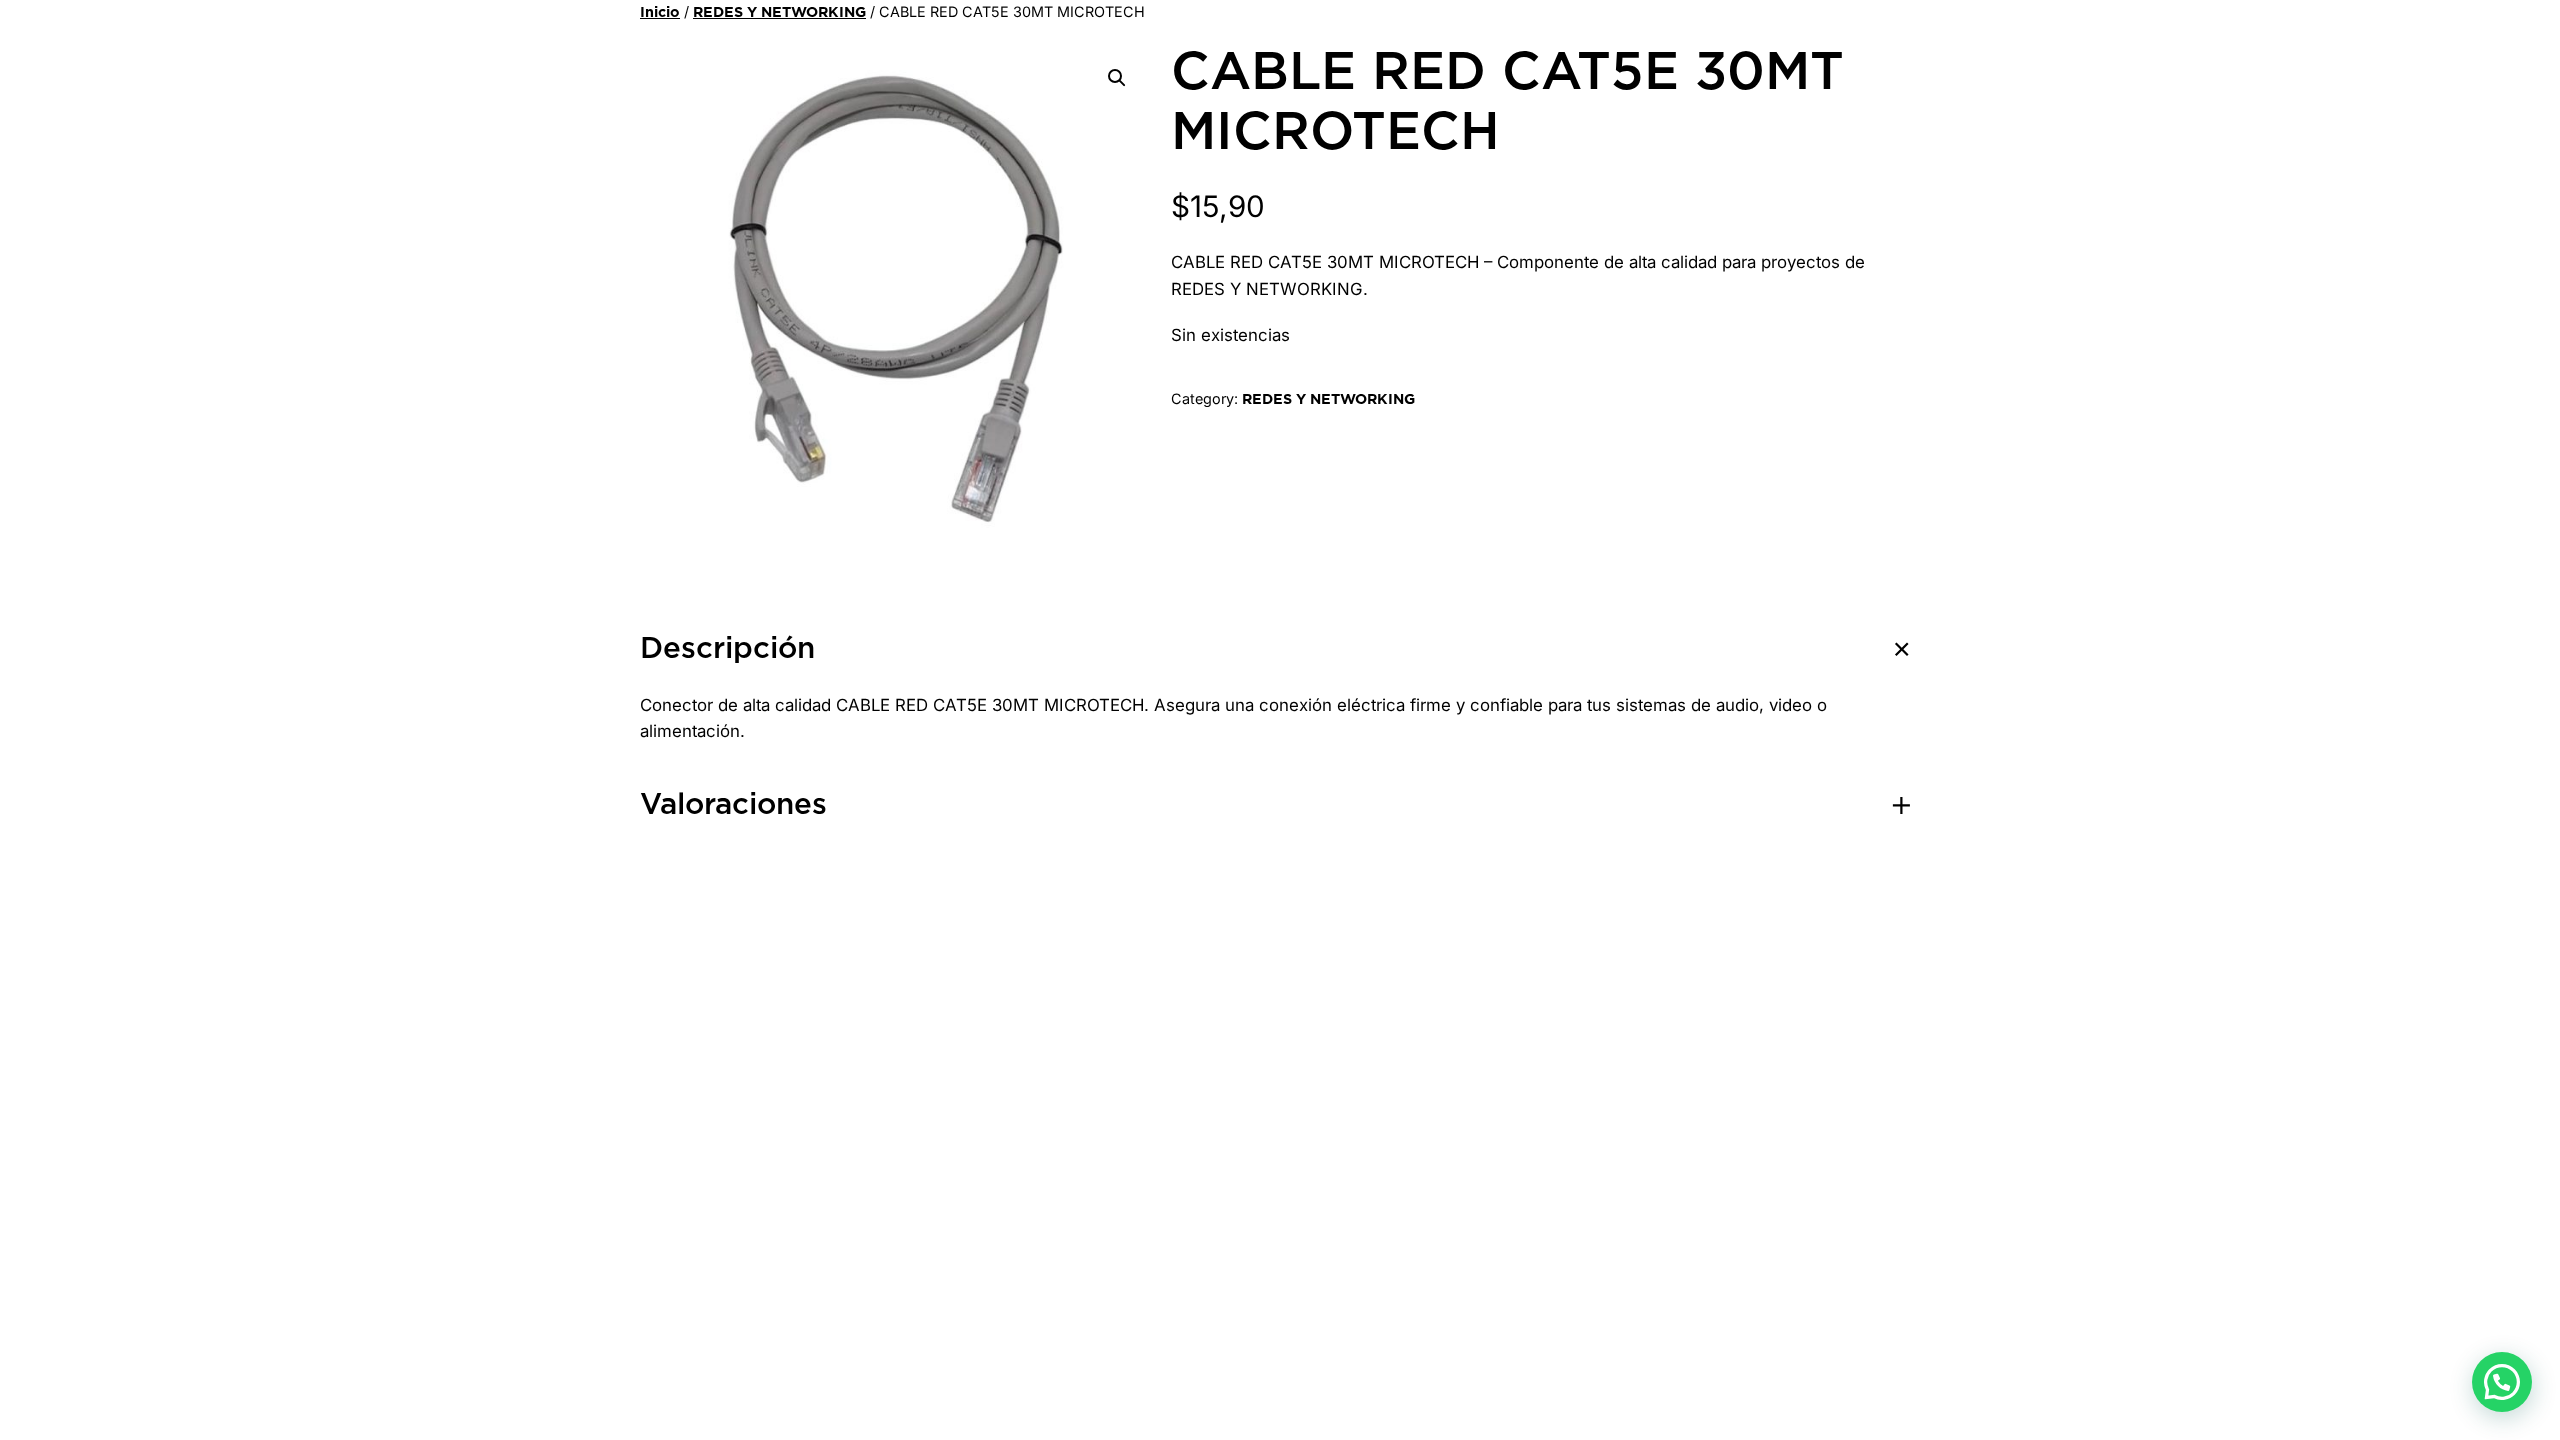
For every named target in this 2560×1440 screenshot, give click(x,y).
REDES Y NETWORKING (779, 12)
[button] (1117, 78)
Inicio (660, 12)
